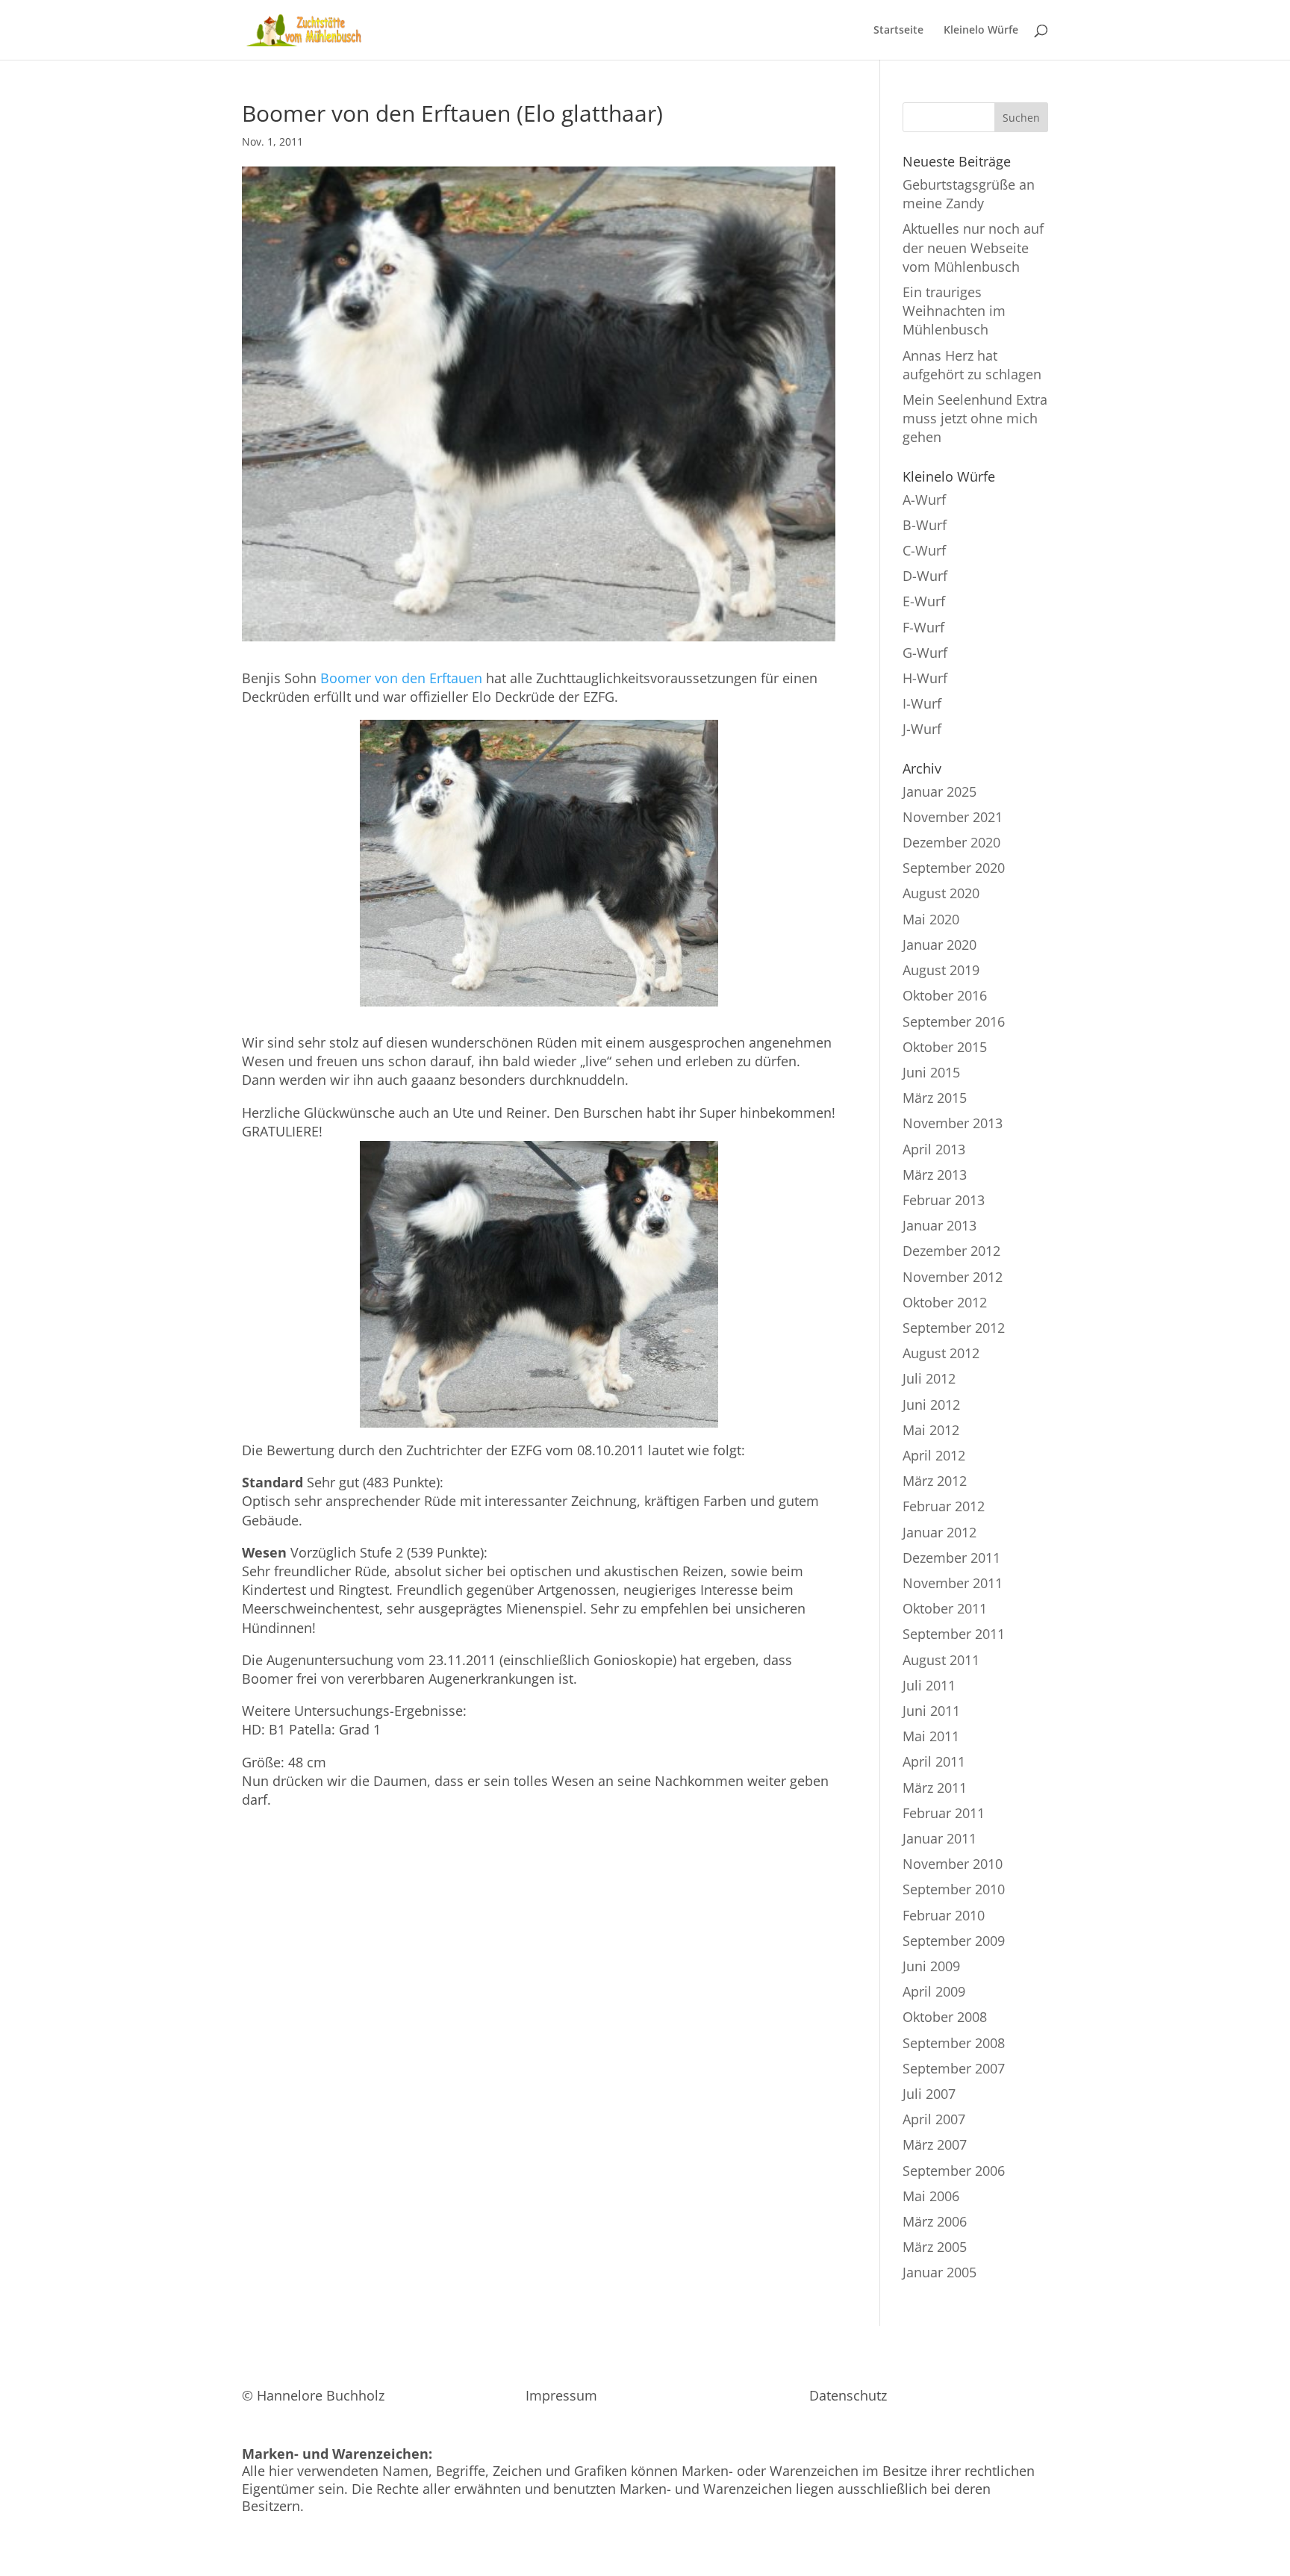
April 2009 (934, 1991)
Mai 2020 (931, 919)
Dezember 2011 (951, 1558)
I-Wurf (922, 703)
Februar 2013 (944, 1200)
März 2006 (935, 2221)
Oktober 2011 (945, 1608)
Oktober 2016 (945, 995)
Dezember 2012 (951, 1251)
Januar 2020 (940, 945)
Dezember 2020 (951, 842)
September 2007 (954, 2068)
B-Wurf (925, 525)
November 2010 (953, 1864)
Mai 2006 (931, 2196)
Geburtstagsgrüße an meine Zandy (969, 194)
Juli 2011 (929, 1685)
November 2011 (953, 1583)
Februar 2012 (944, 1506)
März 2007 (935, 2144)
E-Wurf (924, 601)
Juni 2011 (931, 1711)
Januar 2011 (940, 1838)
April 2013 (934, 1149)
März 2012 (935, 1481)
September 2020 (954, 868)
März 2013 (935, 1175)
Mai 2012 (931, 1430)
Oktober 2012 (945, 1302)
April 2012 (934, 1455)
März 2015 (935, 1098)
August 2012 (941, 1353)
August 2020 (941, 893)
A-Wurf (924, 500)
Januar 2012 (940, 1532)
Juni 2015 (931, 1072)
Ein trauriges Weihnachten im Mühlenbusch (954, 311)
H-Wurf (925, 678)
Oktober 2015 (945, 1047)
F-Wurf (923, 627)
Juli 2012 (929, 1378)
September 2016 (954, 1021)
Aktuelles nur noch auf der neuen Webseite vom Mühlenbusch (973, 247)
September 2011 (954, 1634)
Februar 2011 (944, 1813)
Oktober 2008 (945, 2017)
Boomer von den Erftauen (401, 678)
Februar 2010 (944, 1915)
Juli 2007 (929, 2094)
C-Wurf (924, 550)
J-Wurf (922, 729)
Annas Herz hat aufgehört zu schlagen (972, 365)
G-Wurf (925, 653)
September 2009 (954, 1941)
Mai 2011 (931, 1736)
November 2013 (953, 1123)
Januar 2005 (940, 2272)
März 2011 (935, 1788)
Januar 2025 (940, 791)
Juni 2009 (931, 1966)
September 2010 (954, 1889)
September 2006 (954, 2171)
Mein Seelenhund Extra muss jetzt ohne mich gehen (975, 418)
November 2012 (953, 1277)
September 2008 (954, 2043)
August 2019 (941, 970)
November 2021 (953, 817)
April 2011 (934, 1761)
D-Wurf (925, 576)
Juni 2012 (931, 1404)
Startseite (898, 31)
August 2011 (941, 1660)
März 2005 (935, 2247)
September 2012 (954, 1328)
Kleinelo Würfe (981, 31)
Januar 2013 (940, 1225)
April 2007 (934, 2119)
